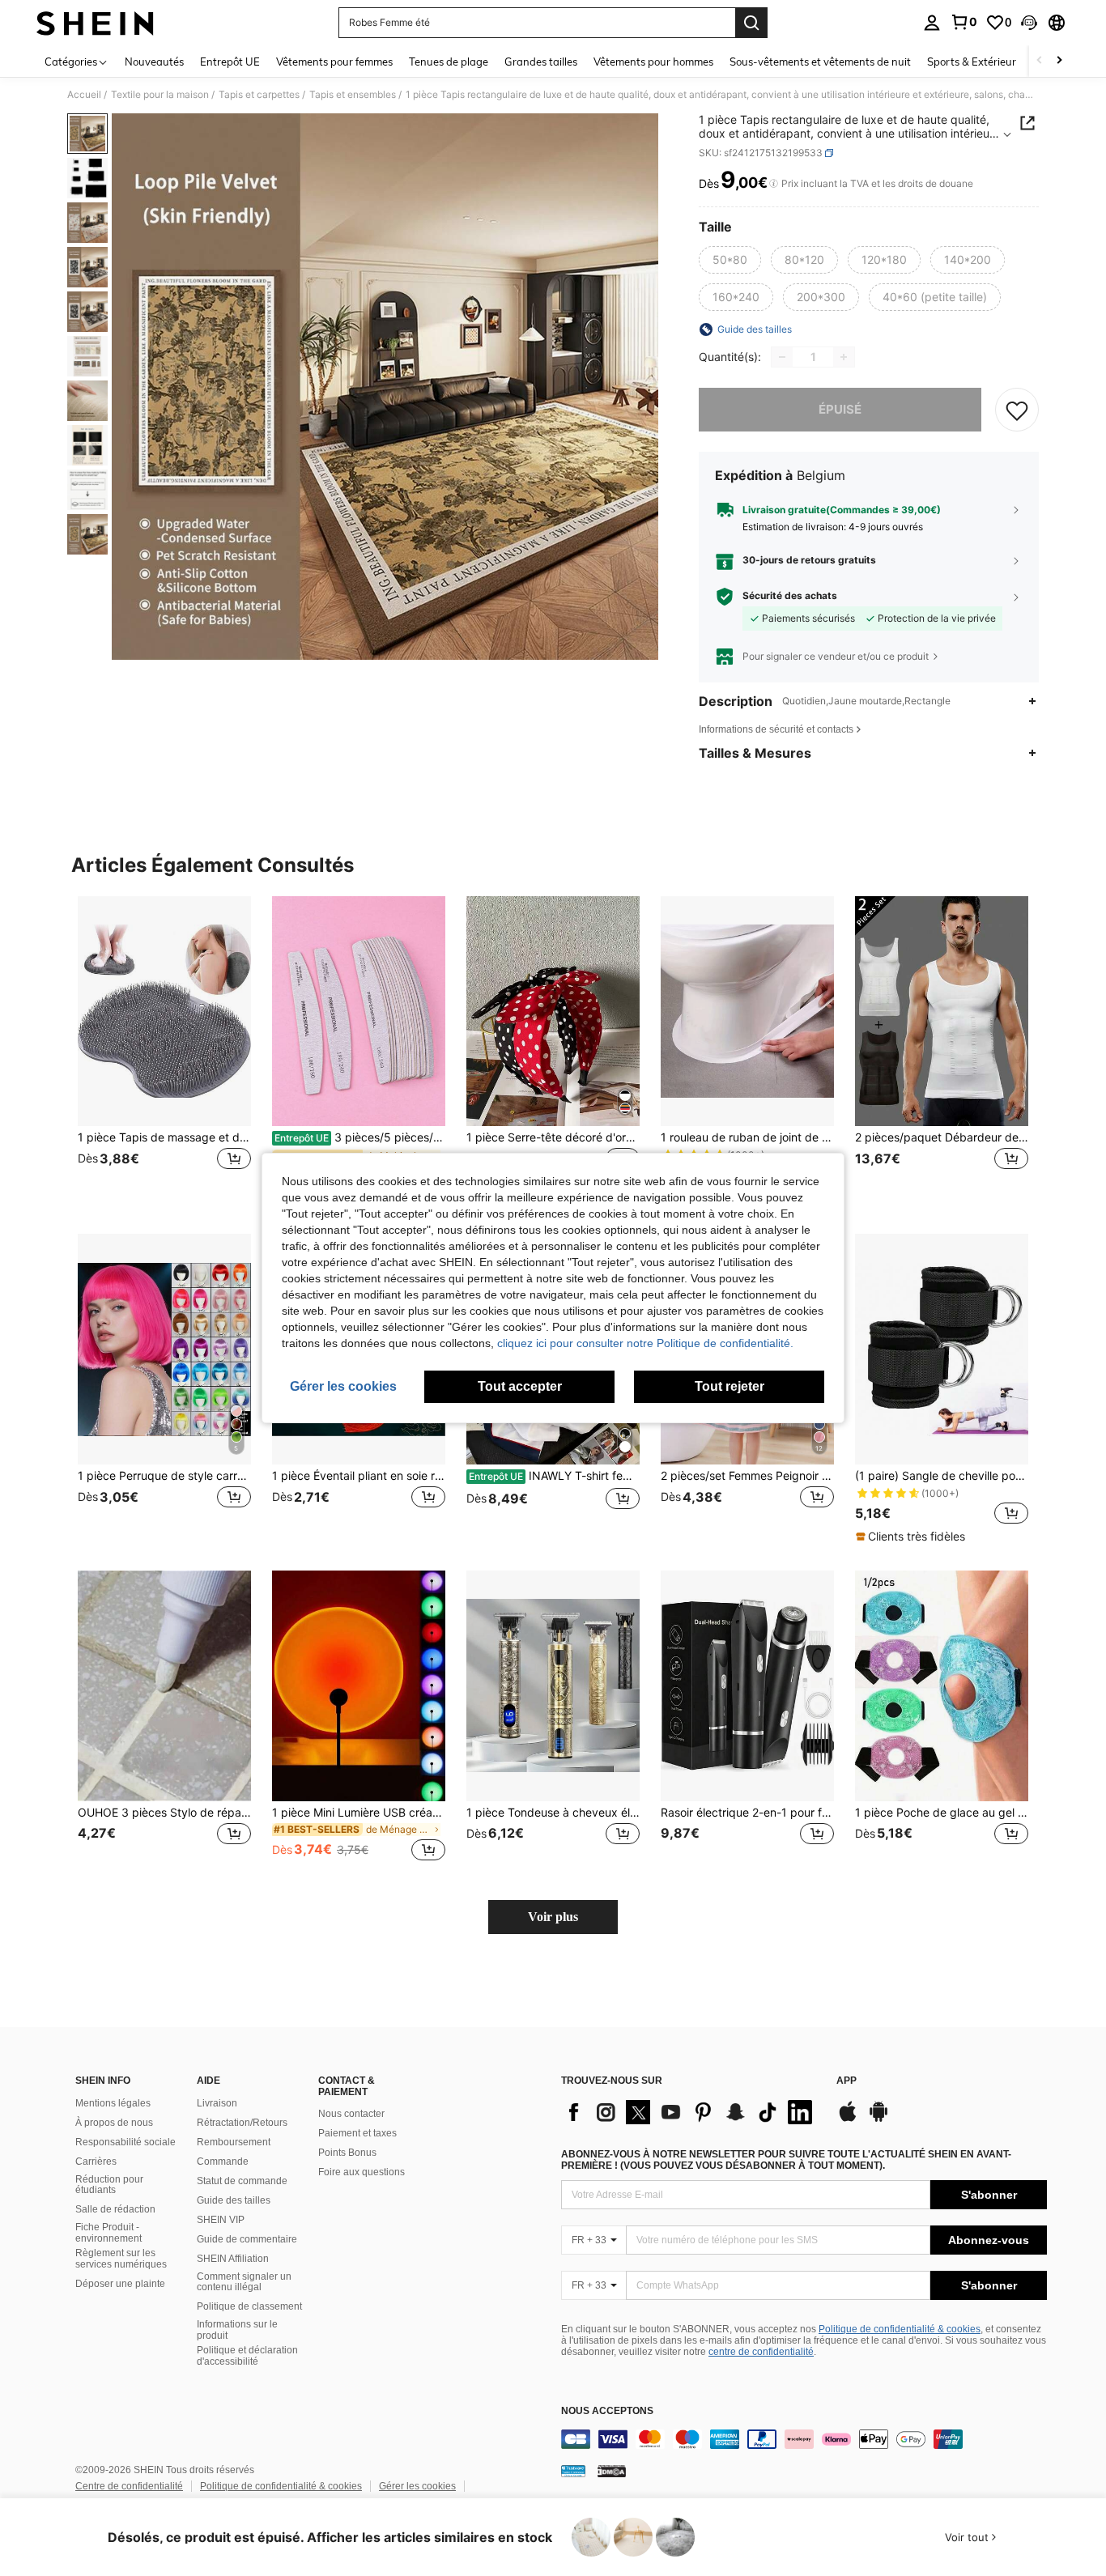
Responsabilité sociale (125, 2142)
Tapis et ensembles (353, 95)
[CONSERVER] (1017, 410)
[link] (963, 22)
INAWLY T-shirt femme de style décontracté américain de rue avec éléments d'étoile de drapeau (554, 1476)
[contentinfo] (804, 2439)
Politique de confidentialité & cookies (900, 2329)
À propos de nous (114, 2123)
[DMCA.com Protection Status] (612, 2471)
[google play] (878, 2119)
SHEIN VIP (221, 2220)
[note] (912, 1537)
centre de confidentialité (761, 2352)
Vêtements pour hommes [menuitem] (653, 62)
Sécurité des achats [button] (790, 596)
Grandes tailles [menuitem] (541, 62)
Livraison (217, 2103)
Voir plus (553, 1917)
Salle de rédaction (115, 2209)
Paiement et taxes (357, 2133)
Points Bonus (347, 2153)
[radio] (730, 260)
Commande (223, 2162)
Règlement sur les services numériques (121, 2259)
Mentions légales (113, 2103)
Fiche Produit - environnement (108, 2233)
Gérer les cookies (417, 2486)
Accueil (84, 95)
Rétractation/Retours (242, 2123)
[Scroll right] (1059, 61)
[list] (691, 2112)
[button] (1029, 23)
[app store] (848, 2119)
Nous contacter (351, 2114)
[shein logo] (95, 23)
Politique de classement (249, 2306)
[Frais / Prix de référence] (774, 184)
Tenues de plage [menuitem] (449, 62)
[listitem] (164, 1051)
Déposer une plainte (120, 2284)
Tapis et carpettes (259, 95)
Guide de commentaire (247, 2239)
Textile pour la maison (160, 95)
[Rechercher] (751, 23)
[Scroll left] (1040, 61)
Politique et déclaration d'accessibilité (247, 2356)
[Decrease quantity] (782, 357)
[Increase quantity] (844, 357)
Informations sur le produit (237, 2330)
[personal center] (932, 23)
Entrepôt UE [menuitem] (230, 62)
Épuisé (840, 409)
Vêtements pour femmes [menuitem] (334, 62)
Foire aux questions (362, 2172)
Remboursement (234, 2142)
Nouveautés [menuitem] (154, 62)
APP (847, 2081)
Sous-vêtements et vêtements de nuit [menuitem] (820, 62)
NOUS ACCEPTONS (607, 2411)
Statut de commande (242, 2181)
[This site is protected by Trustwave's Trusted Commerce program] (573, 2471)
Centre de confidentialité (129, 2486)
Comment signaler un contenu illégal (244, 2282)
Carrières (96, 2162)
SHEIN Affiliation (233, 2259)
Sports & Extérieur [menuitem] (972, 62)
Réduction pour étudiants (109, 2185)
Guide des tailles (234, 2200)
